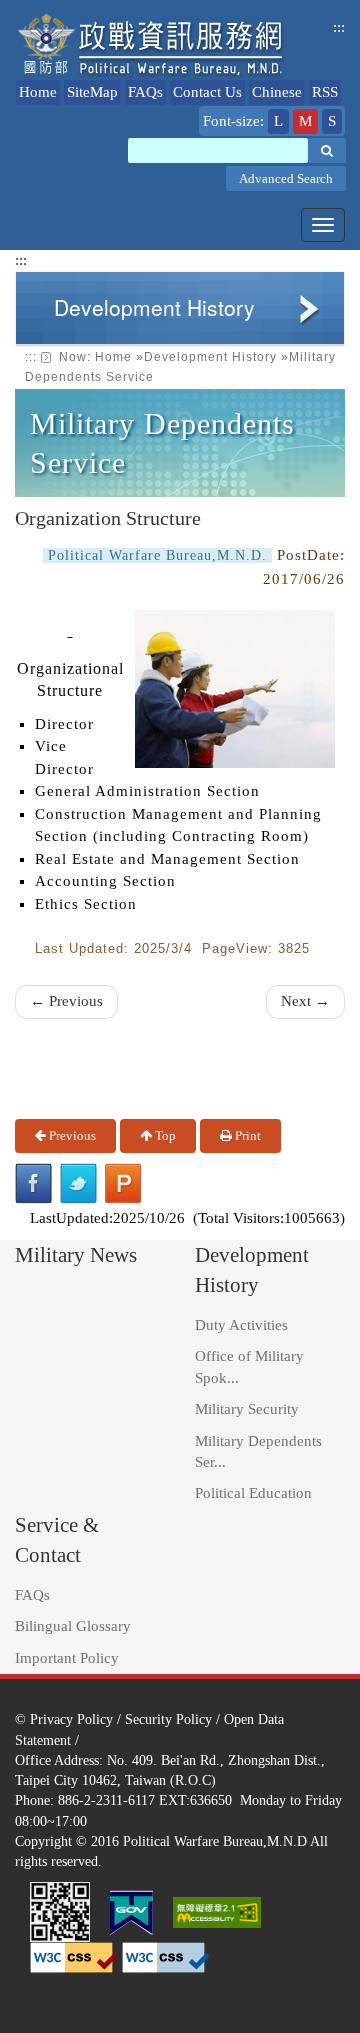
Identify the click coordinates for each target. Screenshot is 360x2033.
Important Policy (67, 1658)
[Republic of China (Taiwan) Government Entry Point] (131, 1910)
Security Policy (168, 1719)
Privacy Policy (71, 1719)
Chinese (277, 92)
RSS (325, 92)
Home (38, 92)
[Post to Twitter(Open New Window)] (78, 1183)
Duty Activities (241, 1325)
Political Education (253, 1493)
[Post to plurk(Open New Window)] (123, 1183)
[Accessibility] (217, 1910)
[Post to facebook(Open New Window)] (33, 1183)
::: (339, 27)
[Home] (151, 45)
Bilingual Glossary (73, 1626)
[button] (327, 150)
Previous (71, 1135)
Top (164, 1135)
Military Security (247, 1409)
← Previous (66, 1001)
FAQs (145, 92)
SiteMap (92, 92)
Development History (210, 357)
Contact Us (207, 92)
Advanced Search (286, 178)
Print (246, 1135)
